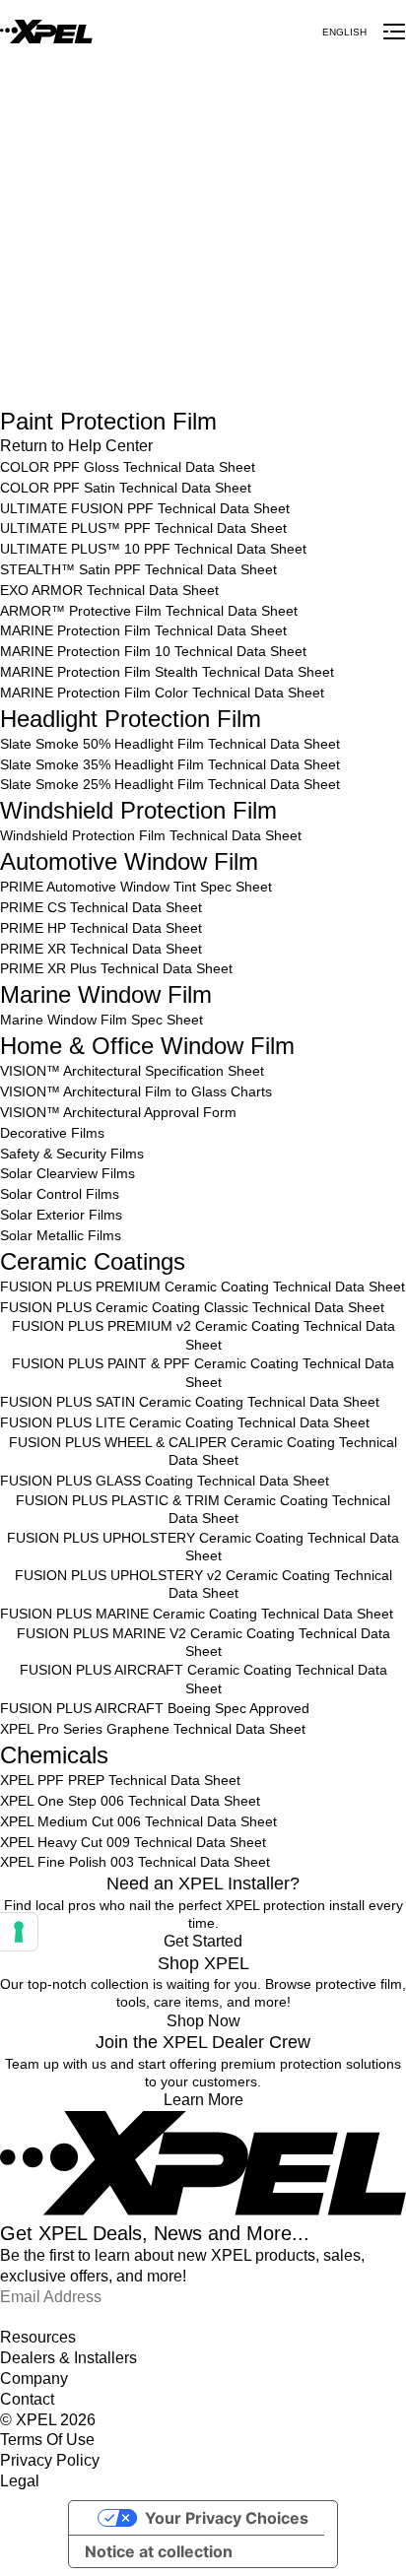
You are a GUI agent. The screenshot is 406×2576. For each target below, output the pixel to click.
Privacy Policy (50, 2460)
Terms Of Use (47, 2440)
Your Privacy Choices (227, 2518)
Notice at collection (159, 2551)
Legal (20, 2481)
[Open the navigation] (394, 32)
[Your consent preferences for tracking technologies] (19, 1932)
